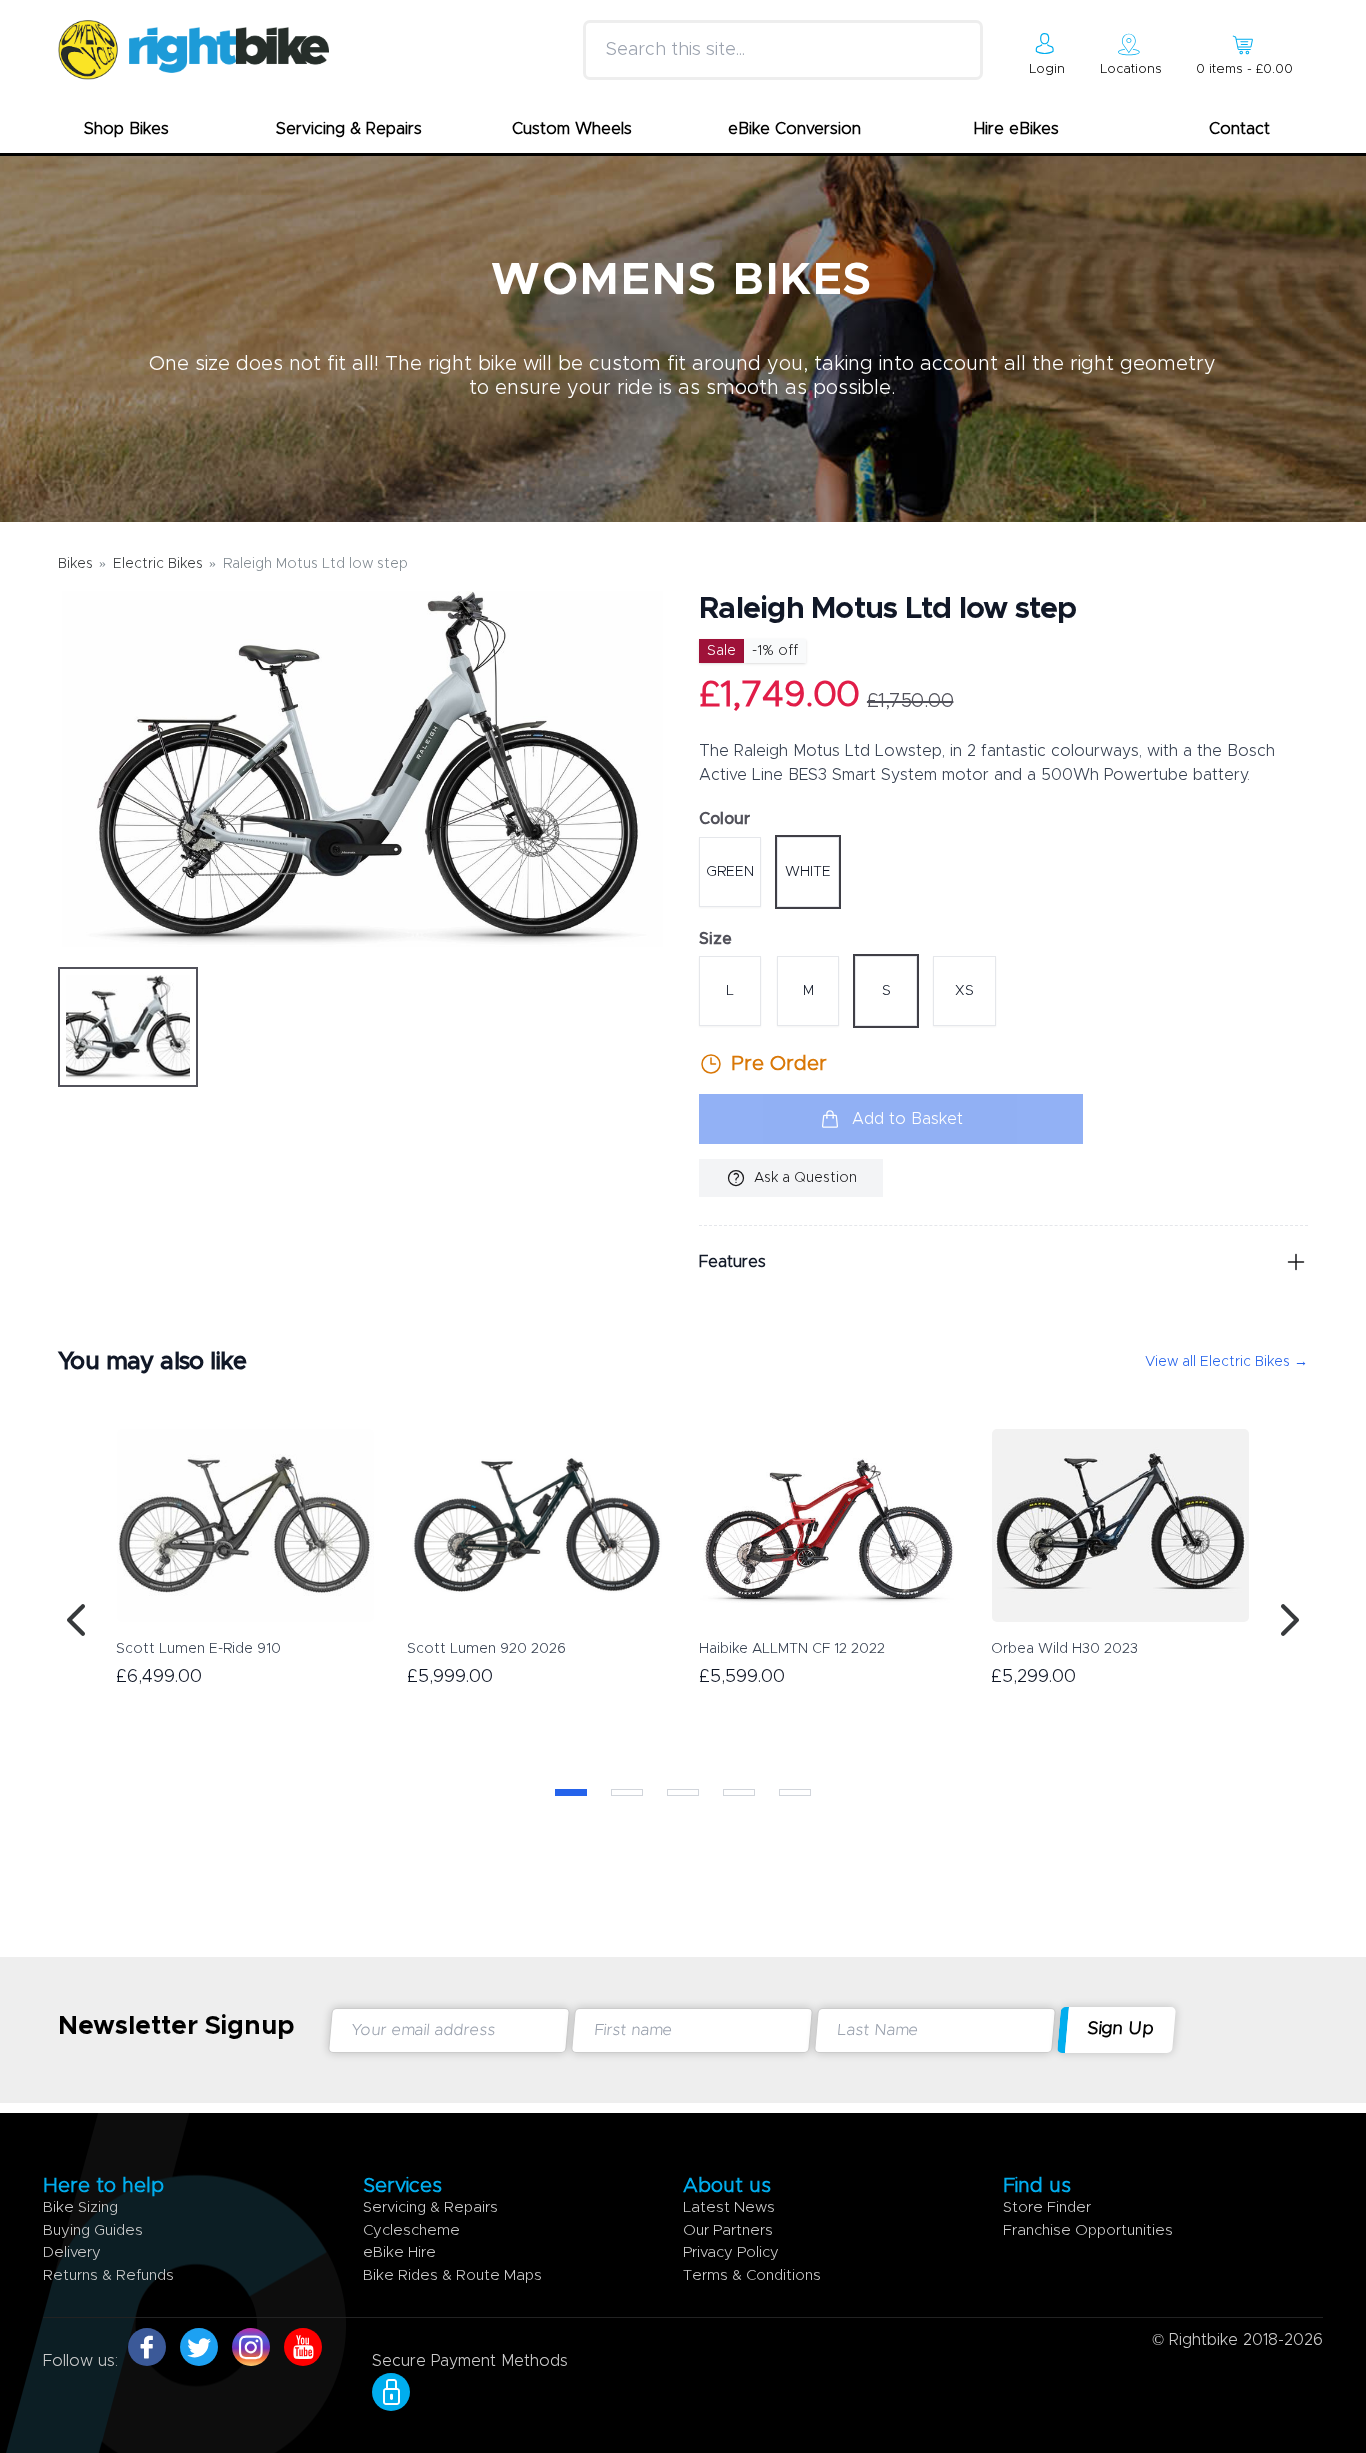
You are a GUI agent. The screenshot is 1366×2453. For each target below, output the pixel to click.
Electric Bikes (158, 564)
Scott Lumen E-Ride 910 (198, 1649)
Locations (1131, 69)
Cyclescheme (411, 2230)
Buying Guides (93, 2230)
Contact (1239, 129)
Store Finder (1047, 2207)
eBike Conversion (794, 129)
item (1244, 69)
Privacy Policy (731, 2252)
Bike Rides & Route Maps (452, 2275)
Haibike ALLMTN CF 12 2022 (792, 1649)
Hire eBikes (1016, 129)
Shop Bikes (126, 129)
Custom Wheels (572, 129)
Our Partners (728, 2230)
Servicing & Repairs (349, 129)
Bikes (75, 564)
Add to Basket (907, 1119)
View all (1226, 1362)
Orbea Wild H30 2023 (1064, 1649)
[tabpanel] (362, 769)
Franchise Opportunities (1088, 2230)
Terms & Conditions (752, 2275)
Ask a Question (805, 1178)
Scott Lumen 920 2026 (486, 1649)
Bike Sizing (80, 2207)
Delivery (72, 2252)
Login (1047, 69)
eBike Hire (399, 2252)
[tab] (128, 1027)
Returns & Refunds (108, 2275)
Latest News (729, 2207)
